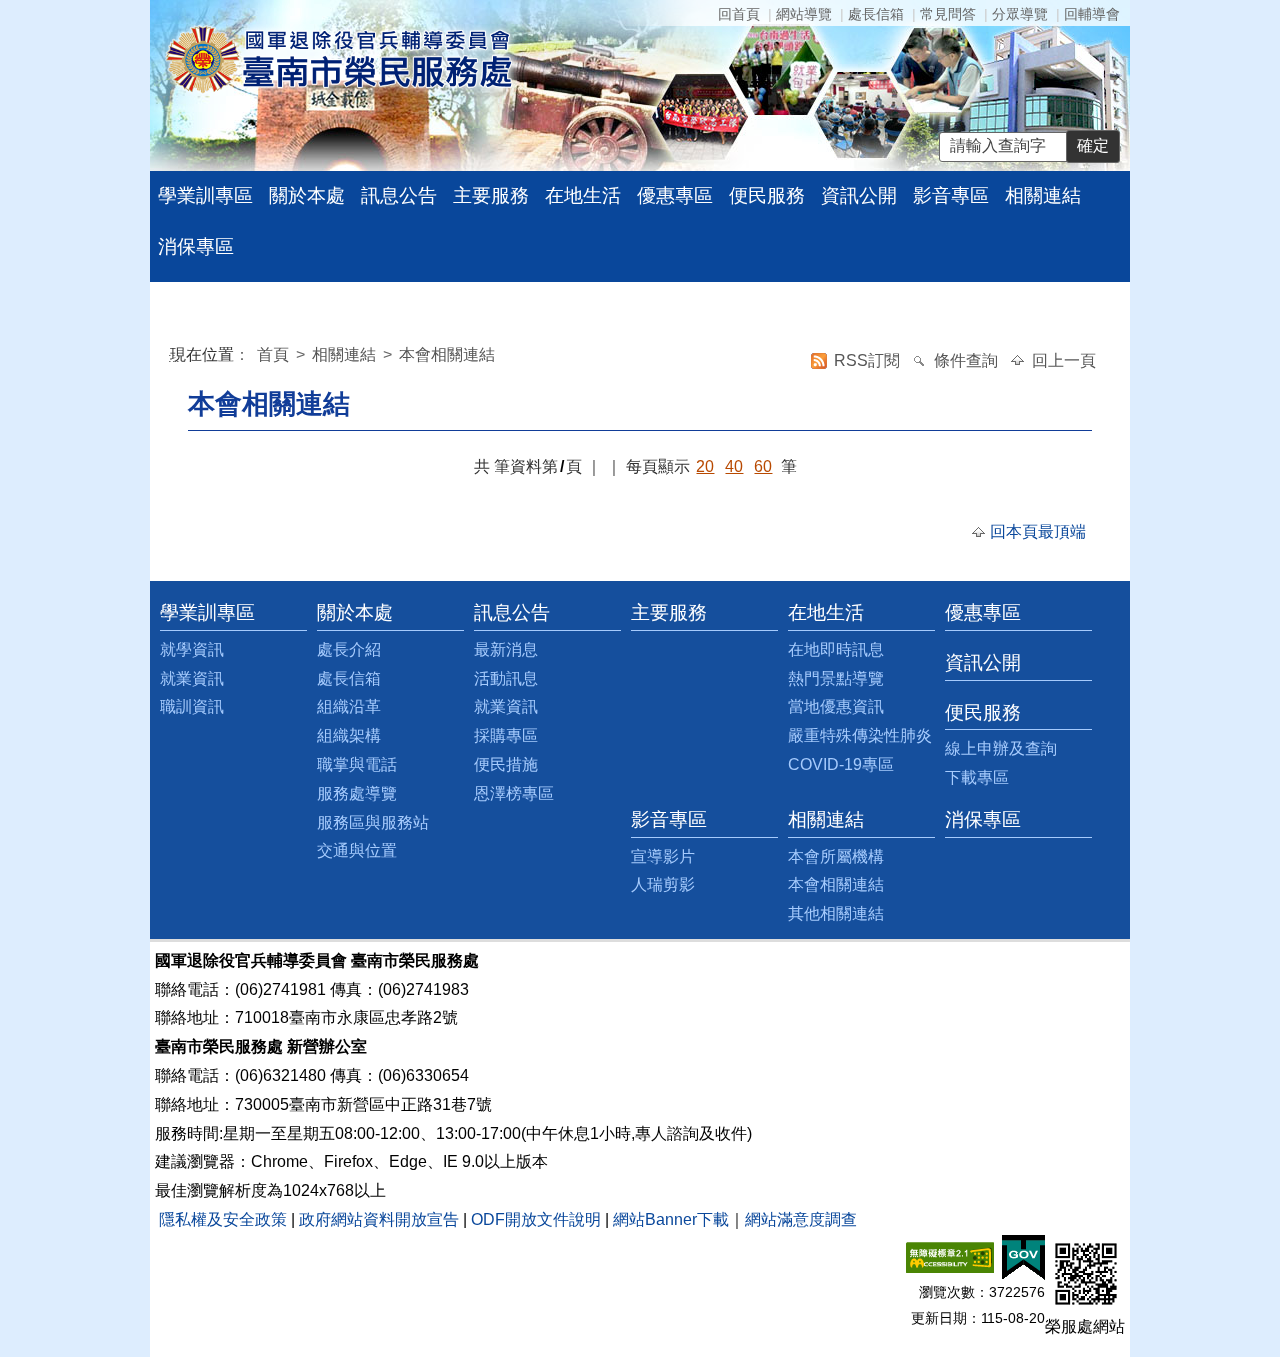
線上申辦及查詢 (1001, 748)
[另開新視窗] (950, 1256)
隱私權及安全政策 (223, 1219)
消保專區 (196, 246)
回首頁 (739, 14)
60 (763, 466)
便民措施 (506, 764)
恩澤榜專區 (514, 793)
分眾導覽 (1020, 14)
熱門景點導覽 (836, 678)
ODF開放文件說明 (536, 1219)
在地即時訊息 (836, 649)
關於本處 (307, 195)
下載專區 (977, 777)
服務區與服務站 (373, 822)
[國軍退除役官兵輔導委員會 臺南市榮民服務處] (338, 58)
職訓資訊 (192, 706)
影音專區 (951, 195)
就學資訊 (192, 649)
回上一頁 (1064, 360)
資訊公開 (859, 195)
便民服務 (767, 195)
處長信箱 (876, 14)
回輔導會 (1092, 14)
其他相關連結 (836, 913)
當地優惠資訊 (836, 706)
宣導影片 (663, 856)
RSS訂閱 (869, 360)
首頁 (275, 354)
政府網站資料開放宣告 (379, 1219)
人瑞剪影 (663, 884)
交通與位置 (357, 850)
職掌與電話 (357, 764)
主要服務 (491, 195)
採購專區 (506, 735)
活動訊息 (506, 678)
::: (174, 357)
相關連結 (1043, 195)
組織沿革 (349, 706)
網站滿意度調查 (801, 1219)
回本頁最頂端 (1038, 531)
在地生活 (583, 195)
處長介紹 (349, 649)
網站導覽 (804, 14)
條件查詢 (968, 360)
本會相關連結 (447, 354)
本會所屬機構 (836, 856)
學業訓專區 (205, 195)
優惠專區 (675, 195)
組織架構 (349, 735)
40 (734, 466)
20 (705, 466)
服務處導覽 (357, 793)
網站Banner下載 (671, 1219)
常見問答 (948, 14)
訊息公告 (399, 195)
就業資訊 (192, 678)
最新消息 (506, 649)
